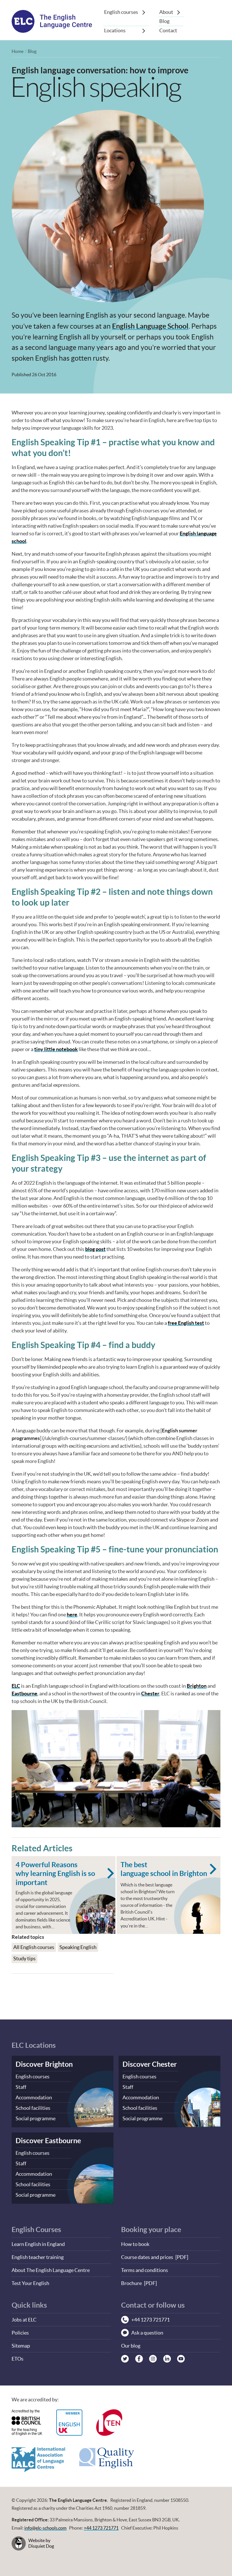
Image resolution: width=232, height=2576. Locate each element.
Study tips (24, 1958)
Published (34, 375)
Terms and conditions (145, 2270)
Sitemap (21, 2346)
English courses (121, 12)
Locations (115, 30)
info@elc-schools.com (45, 2528)
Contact (168, 30)
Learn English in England (38, 2244)
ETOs (18, 2359)
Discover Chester (150, 2064)
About (166, 12)
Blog (164, 21)
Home (18, 51)
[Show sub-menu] (144, 12)
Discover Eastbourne (48, 2140)
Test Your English (30, 2283)
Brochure (131, 2283)
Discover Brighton (44, 2064)
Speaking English (78, 1947)
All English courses (34, 1947)
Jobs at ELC (24, 2320)
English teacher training (38, 2257)
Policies (20, 2333)
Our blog (131, 2346)
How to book (135, 2244)
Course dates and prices (147, 2257)
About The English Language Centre (51, 2270)
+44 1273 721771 (101, 2528)
